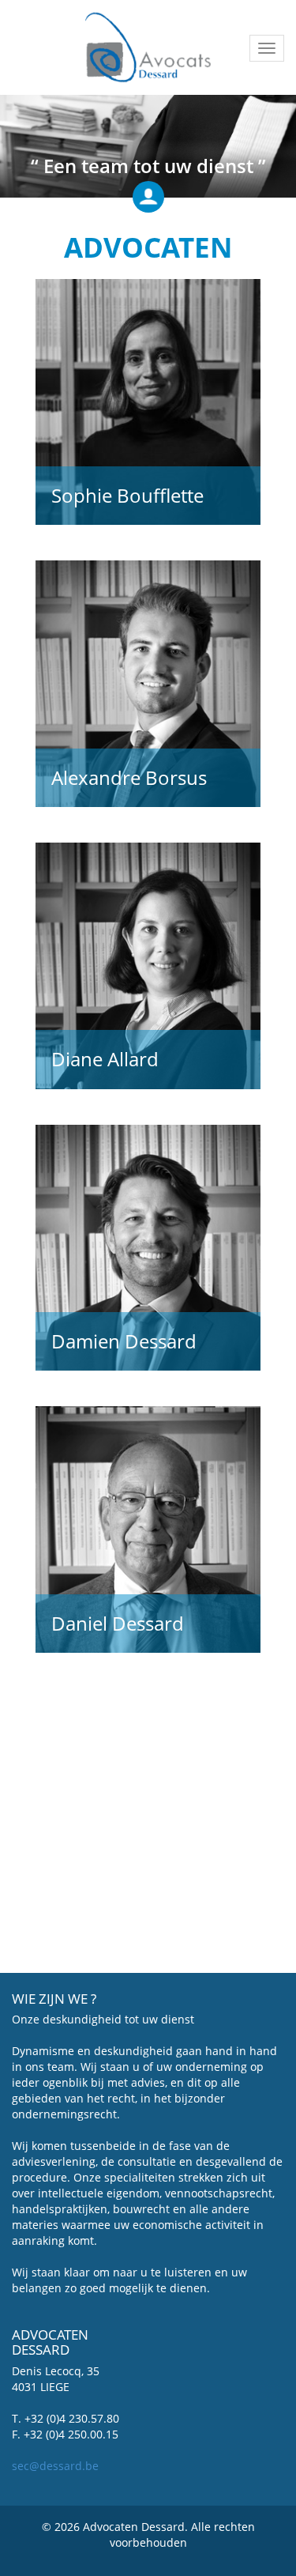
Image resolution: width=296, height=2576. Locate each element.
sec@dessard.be (55, 2466)
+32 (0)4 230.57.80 (72, 2418)
